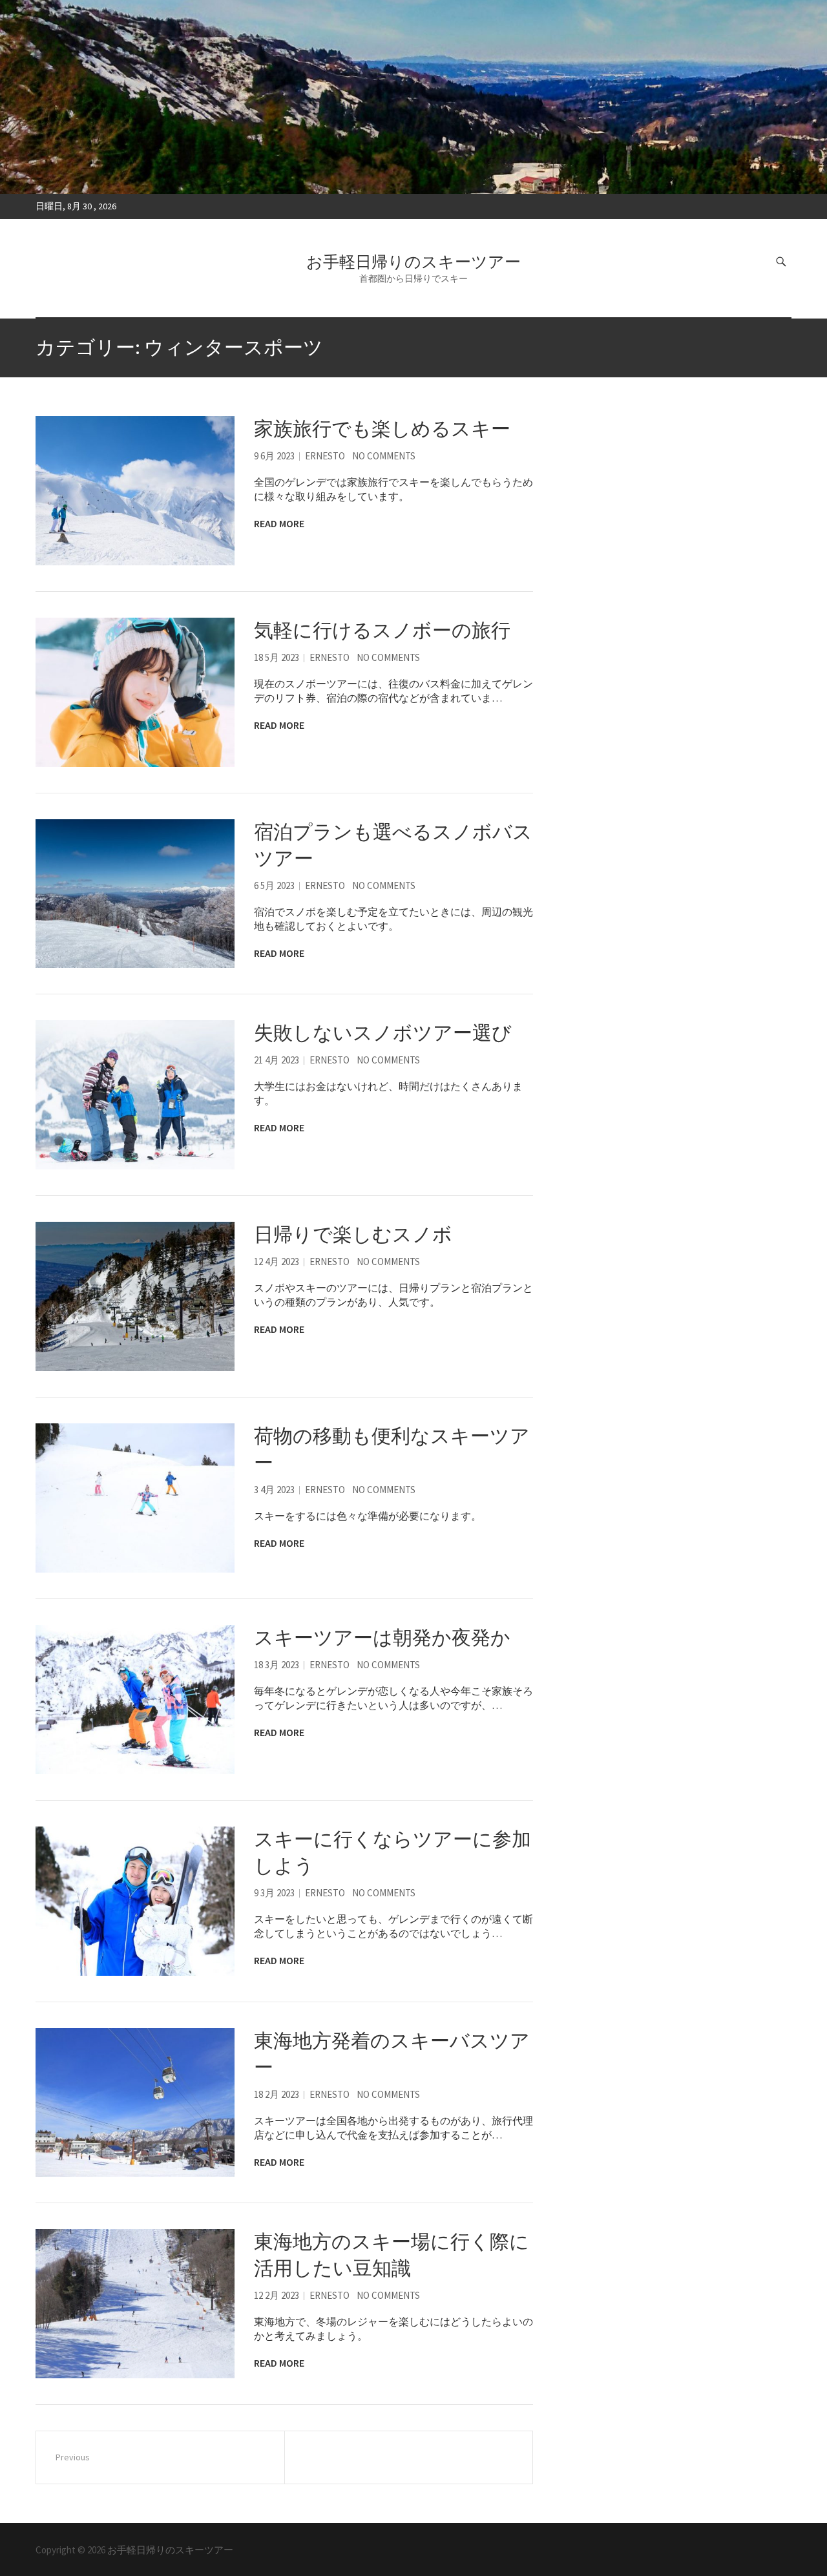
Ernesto (325, 456)
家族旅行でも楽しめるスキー (382, 428)
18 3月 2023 (277, 1665)
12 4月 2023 (277, 1262)
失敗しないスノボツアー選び (383, 1032)
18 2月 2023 (277, 2094)
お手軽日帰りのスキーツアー (413, 262)
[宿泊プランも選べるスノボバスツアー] (135, 894)
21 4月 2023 (277, 1060)
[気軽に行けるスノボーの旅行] (135, 692)
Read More (279, 523)
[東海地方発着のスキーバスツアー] (135, 2103)
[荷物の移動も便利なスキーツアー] (135, 1498)
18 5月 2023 (277, 657)
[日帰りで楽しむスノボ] (135, 1296)
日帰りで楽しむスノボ (353, 1234)
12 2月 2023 (277, 2295)
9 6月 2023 (274, 456)
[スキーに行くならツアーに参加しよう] (135, 1901)
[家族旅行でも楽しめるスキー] (135, 491)
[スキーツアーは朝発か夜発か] (135, 1700)
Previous (73, 2457)
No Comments (384, 456)
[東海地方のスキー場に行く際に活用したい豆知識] (135, 2304)
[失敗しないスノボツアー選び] (135, 1095)
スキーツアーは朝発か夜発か (382, 1637)
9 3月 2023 (274, 1893)
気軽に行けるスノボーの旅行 (382, 630)
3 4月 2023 (274, 1490)
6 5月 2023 (274, 885)
